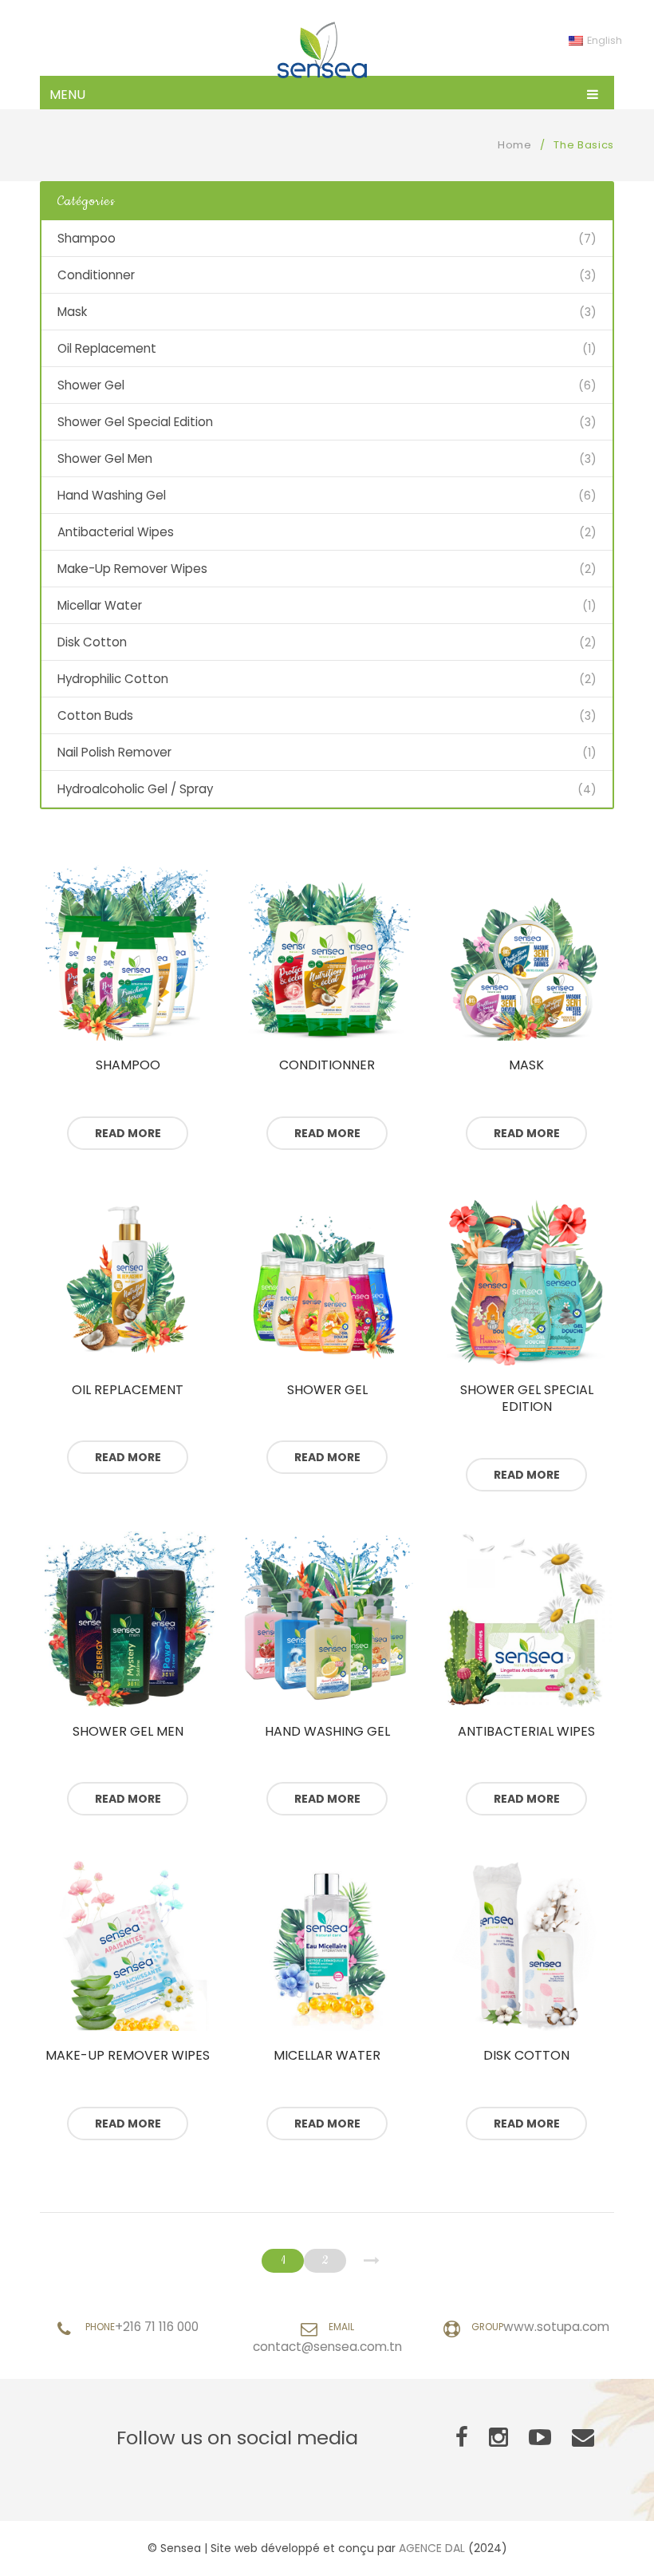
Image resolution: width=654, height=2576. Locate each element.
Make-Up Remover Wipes (132, 569)
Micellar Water (100, 605)
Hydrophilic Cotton (113, 679)
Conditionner (96, 275)
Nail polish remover (114, 752)
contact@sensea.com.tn (327, 2347)
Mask (72, 312)
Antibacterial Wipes (116, 532)
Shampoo (87, 238)
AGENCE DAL (432, 2548)
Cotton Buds (95, 715)
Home (515, 145)
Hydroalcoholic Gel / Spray (135, 789)
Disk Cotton (92, 642)
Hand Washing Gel (112, 495)
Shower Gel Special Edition (135, 422)
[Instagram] (498, 2438)
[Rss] (583, 2438)
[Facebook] (462, 2438)
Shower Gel (91, 385)
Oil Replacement (107, 348)
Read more (128, 1133)
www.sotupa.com (556, 2327)
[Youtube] (540, 2438)
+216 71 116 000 (157, 2327)
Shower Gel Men (105, 458)
